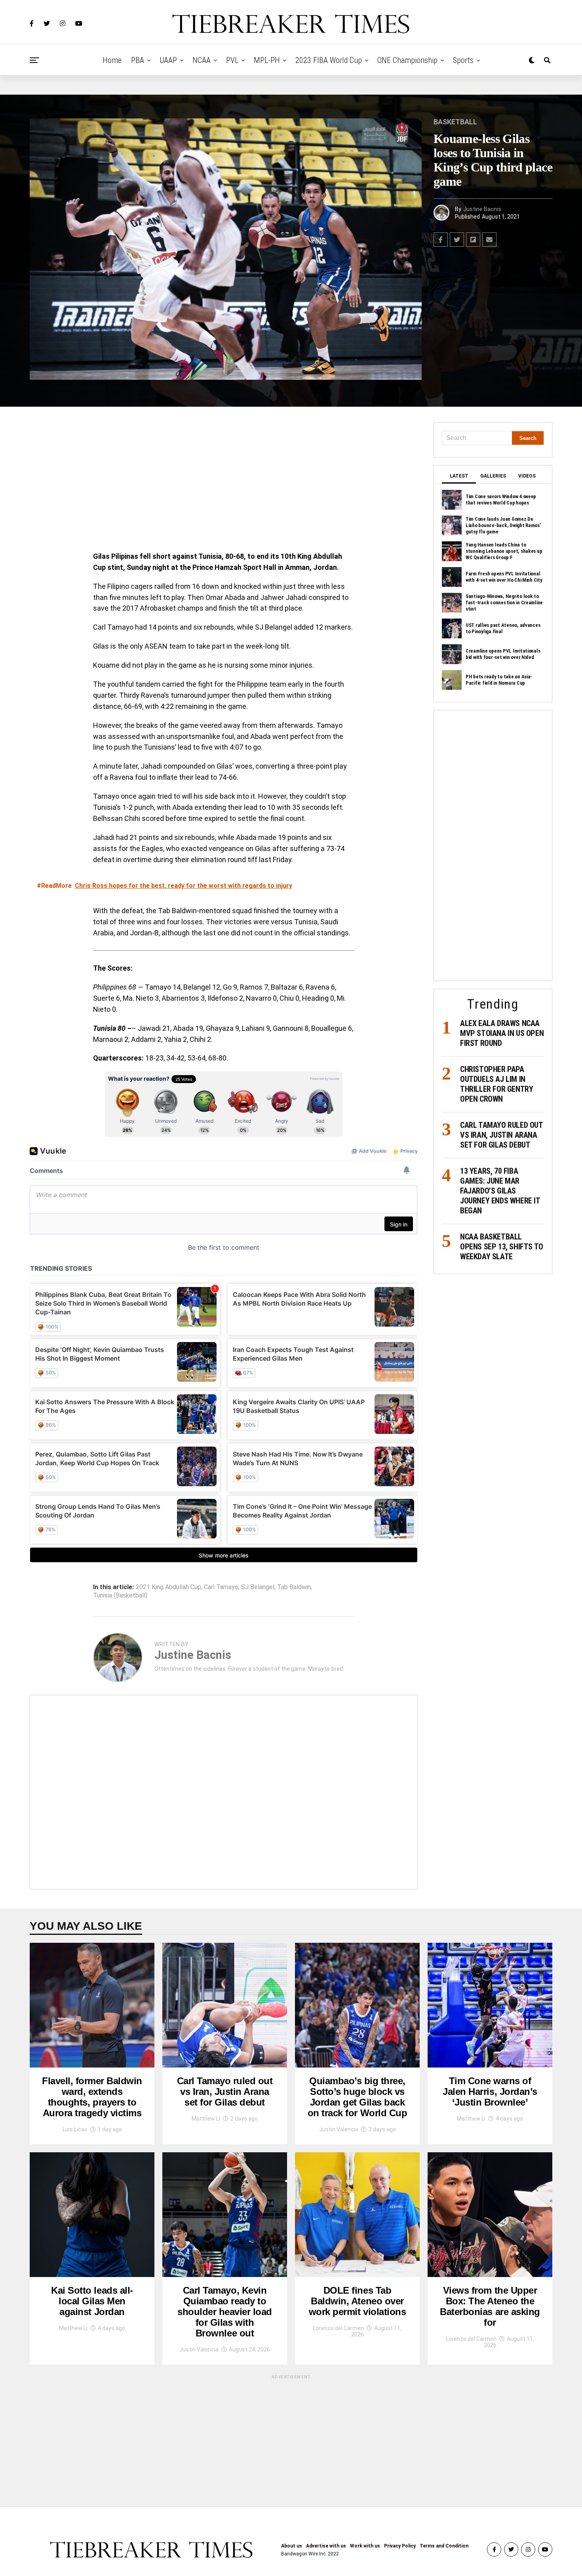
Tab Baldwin (294, 1587)
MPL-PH (267, 60)
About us (292, 2546)
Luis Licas (75, 2129)
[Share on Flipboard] (473, 240)
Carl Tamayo (221, 1587)
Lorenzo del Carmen (339, 2328)
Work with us (365, 2546)
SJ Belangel (258, 1587)
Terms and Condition (444, 2546)
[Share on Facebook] (441, 240)
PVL (232, 60)
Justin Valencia (339, 2129)
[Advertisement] (224, 481)
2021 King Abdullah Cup (168, 1587)
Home (112, 60)
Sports (463, 60)
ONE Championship (407, 60)
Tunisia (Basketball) (120, 1595)
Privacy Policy (400, 2546)
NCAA (202, 60)
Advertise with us (326, 2546)
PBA (138, 60)
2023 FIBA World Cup (329, 60)
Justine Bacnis (482, 209)
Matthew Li (206, 2119)
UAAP (168, 60)
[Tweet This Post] (457, 240)
